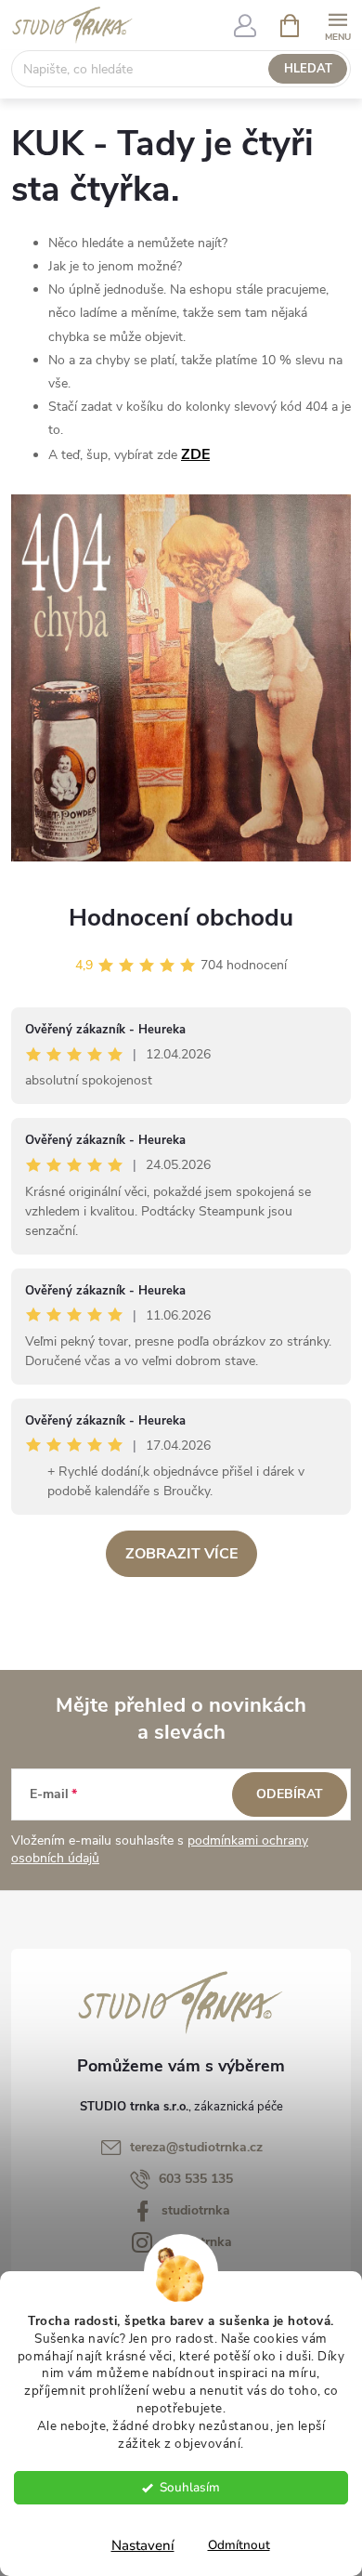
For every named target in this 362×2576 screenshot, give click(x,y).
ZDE (195, 454)
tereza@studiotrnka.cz (196, 2147)
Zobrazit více (181, 1554)
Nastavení (143, 2545)
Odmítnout (239, 2545)
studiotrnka (196, 2210)
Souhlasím (190, 2487)
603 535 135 (196, 2179)
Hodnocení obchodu (181, 918)
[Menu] (337, 25)
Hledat (308, 69)
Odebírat (290, 1794)
